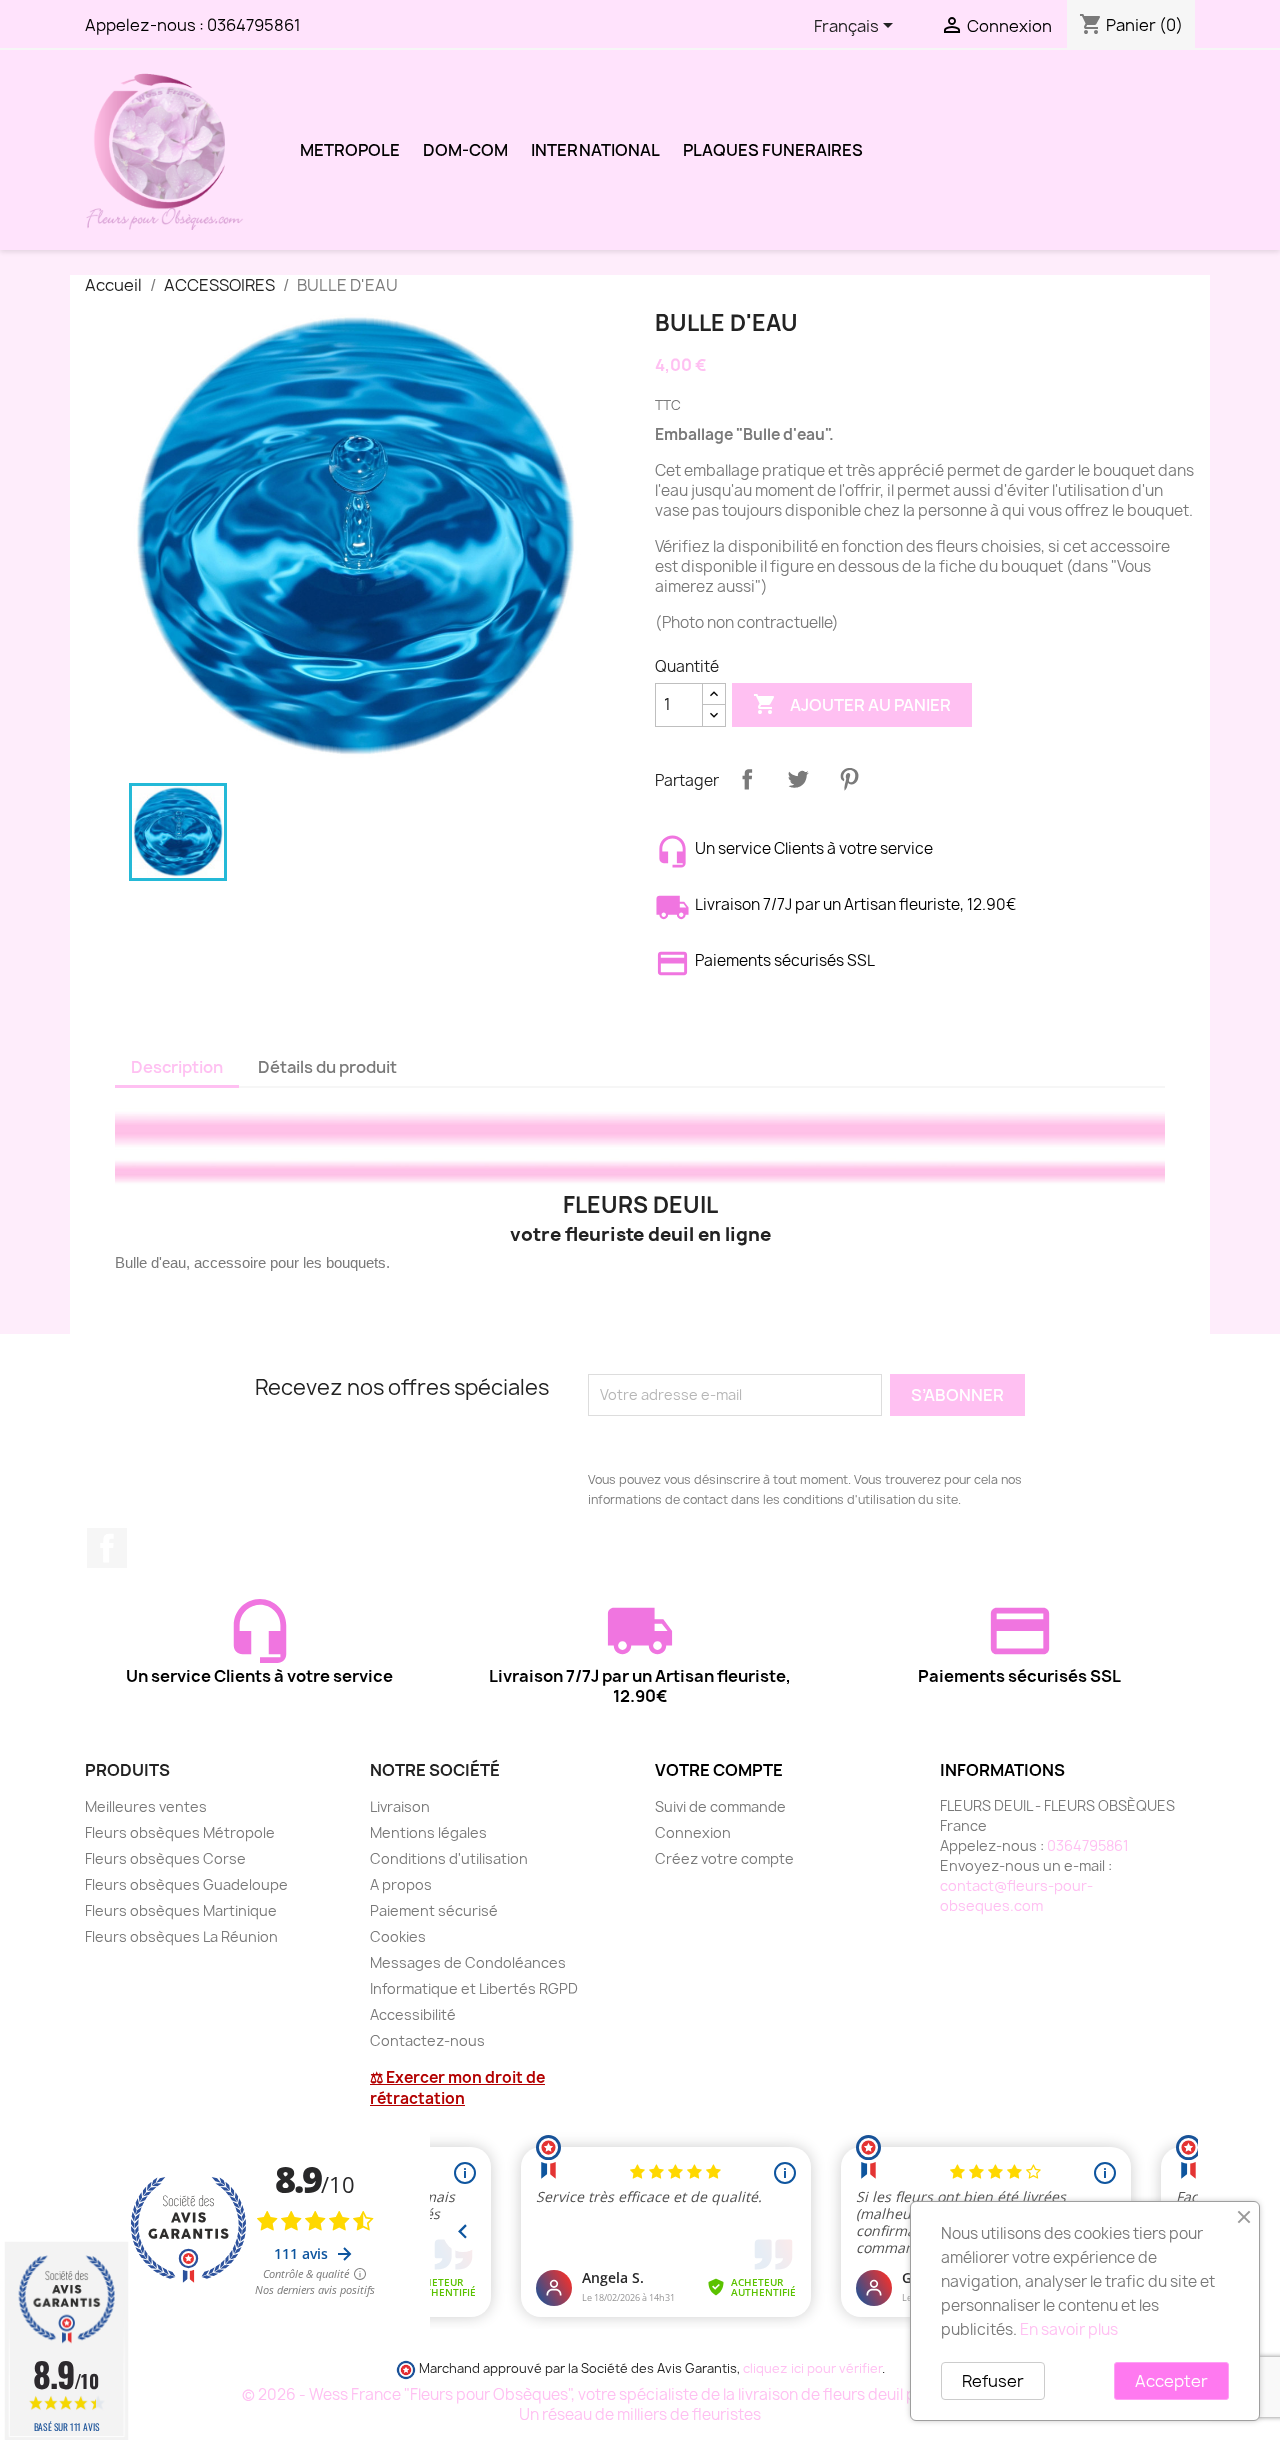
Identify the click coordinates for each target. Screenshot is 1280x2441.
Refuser (993, 2381)
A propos (401, 1884)
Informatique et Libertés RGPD (474, 1988)
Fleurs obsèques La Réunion (181, 1936)
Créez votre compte (724, 1858)
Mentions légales (428, 1832)
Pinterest (849, 779)
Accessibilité (413, 2014)
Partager (747, 779)
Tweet (798, 779)
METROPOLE (350, 150)
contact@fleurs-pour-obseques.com (1016, 1895)
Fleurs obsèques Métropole (180, 1832)
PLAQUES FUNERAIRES (773, 150)
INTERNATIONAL (595, 150)
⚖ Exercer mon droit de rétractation (457, 2088)
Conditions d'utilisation (449, 1858)
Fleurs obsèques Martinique (181, 1910)
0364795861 (254, 25)
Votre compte (719, 1770)
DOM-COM (465, 150)
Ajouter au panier (852, 704)
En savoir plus (1069, 2329)
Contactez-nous (427, 2040)
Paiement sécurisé (434, 1910)
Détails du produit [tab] (327, 1067)
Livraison (400, 1806)
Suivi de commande (720, 1806)
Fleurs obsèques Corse (165, 1858)
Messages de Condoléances (468, 1962)
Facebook (107, 1548)
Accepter (1171, 2381)
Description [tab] (177, 1067)
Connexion (693, 1832)
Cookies (398, 1936)
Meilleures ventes (146, 1806)
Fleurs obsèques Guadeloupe (186, 1884)
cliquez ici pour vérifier (812, 2368)
